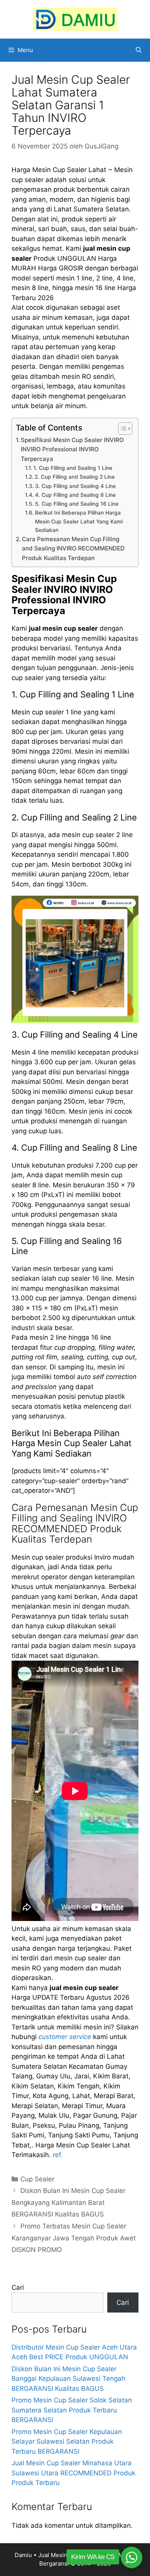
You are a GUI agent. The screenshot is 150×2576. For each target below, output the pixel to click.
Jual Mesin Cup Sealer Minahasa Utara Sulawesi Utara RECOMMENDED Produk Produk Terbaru (73, 2473)
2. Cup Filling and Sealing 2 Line (75, 477)
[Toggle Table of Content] (121, 429)
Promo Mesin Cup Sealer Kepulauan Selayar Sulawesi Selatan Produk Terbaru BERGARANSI (67, 2442)
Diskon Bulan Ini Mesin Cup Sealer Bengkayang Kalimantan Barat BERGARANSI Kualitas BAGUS (68, 2202)
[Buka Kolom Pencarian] (139, 50)
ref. (58, 2155)
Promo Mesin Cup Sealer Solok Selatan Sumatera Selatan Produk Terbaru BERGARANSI (72, 2410)
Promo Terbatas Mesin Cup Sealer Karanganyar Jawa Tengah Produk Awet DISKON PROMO (74, 2238)
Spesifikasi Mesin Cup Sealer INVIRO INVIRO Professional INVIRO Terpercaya (72, 449)
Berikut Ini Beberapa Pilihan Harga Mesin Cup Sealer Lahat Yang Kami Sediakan (79, 521)
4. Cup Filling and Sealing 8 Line (75, 495)
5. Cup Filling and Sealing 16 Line (77, 504)
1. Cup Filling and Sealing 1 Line (73, 468)
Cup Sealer (37, 2179)
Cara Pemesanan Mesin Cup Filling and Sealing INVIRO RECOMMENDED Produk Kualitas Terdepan (73, 549)
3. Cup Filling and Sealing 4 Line (75, 486)
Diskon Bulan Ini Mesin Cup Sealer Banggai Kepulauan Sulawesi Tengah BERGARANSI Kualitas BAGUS (68, 2379)
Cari (18, 2287)
